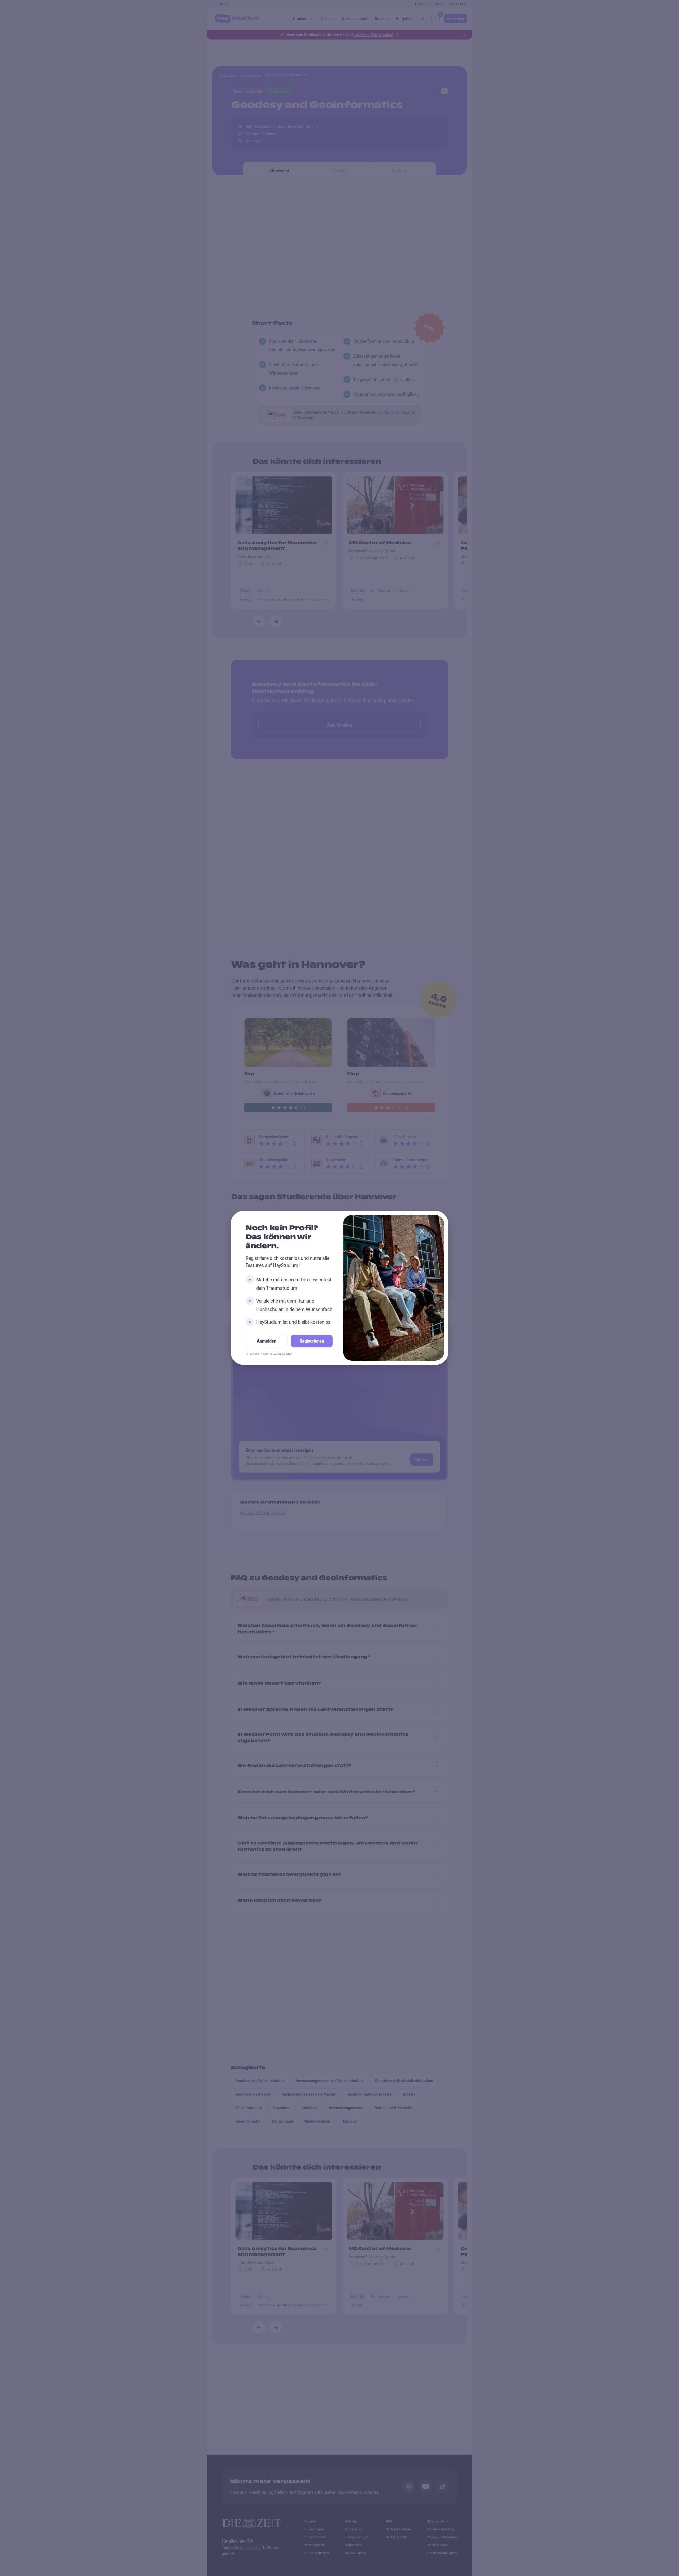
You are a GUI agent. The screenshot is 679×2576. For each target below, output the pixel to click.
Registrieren (312, 1341)
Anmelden (267, 1341)
